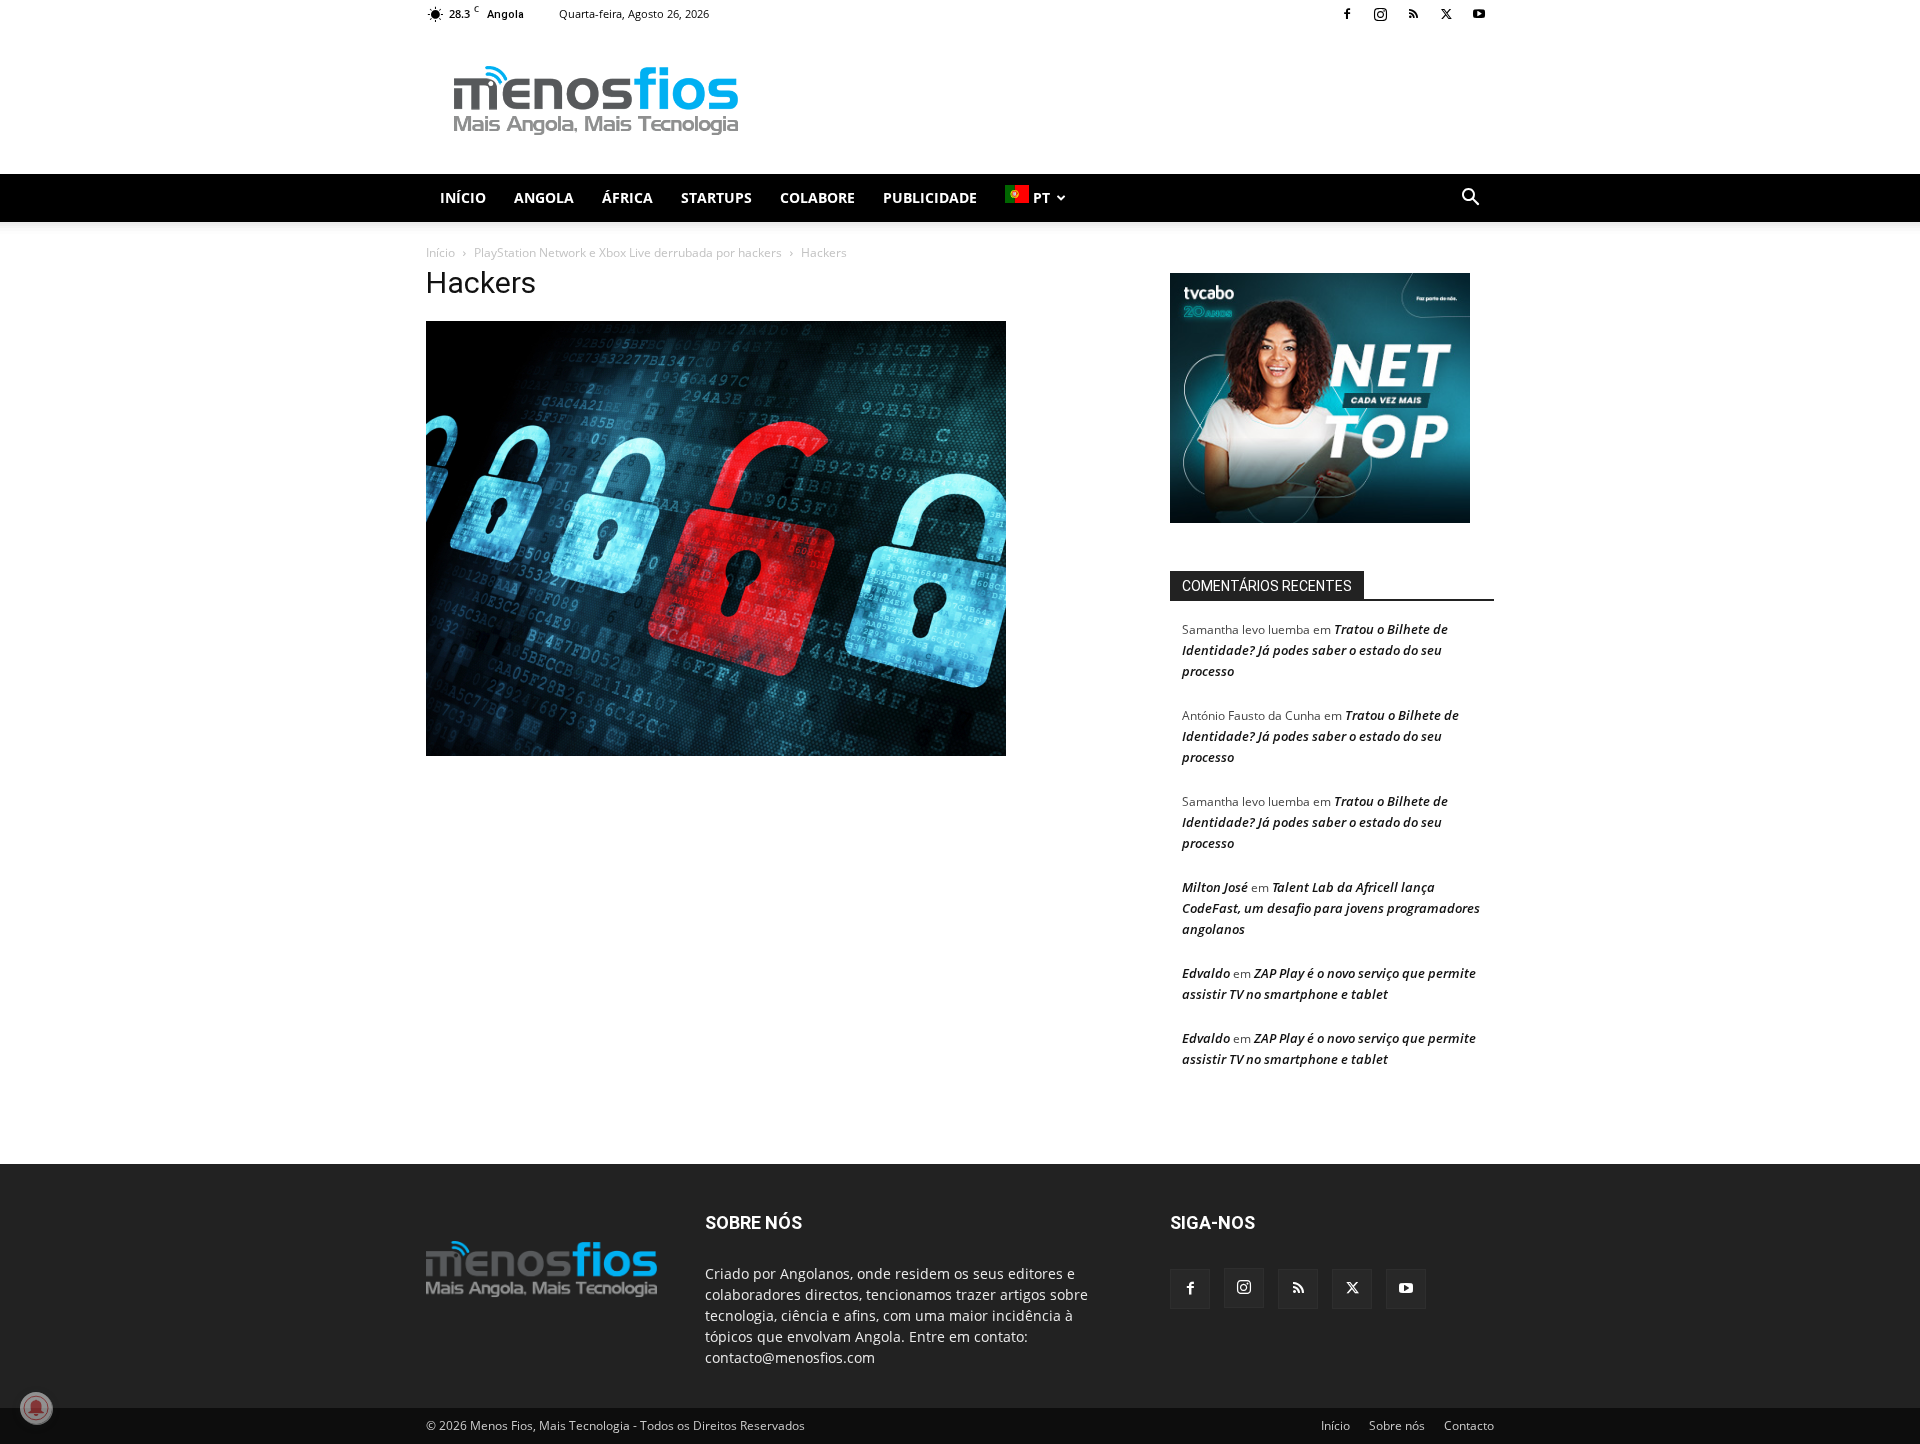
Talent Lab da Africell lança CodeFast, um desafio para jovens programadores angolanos (1331, 908)
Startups (716, 197)
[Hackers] (716, 750)
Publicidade (930, 197)
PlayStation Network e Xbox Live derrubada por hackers (628, 252)
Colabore (817, 197)
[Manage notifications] (36, 1408)
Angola (544, 197)
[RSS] (1413, 14)
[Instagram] (1380, 14)
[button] (1470, 199)
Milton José (1215, 887)
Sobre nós (1397, 1425)
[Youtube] (1479, 14)
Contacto (1469, 1425)
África (627, 197)
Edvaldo (1206, 973)
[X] (1446, 14)
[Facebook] (1347, 14)
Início (463, 197)
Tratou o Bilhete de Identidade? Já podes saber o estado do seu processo (1315, 650)
